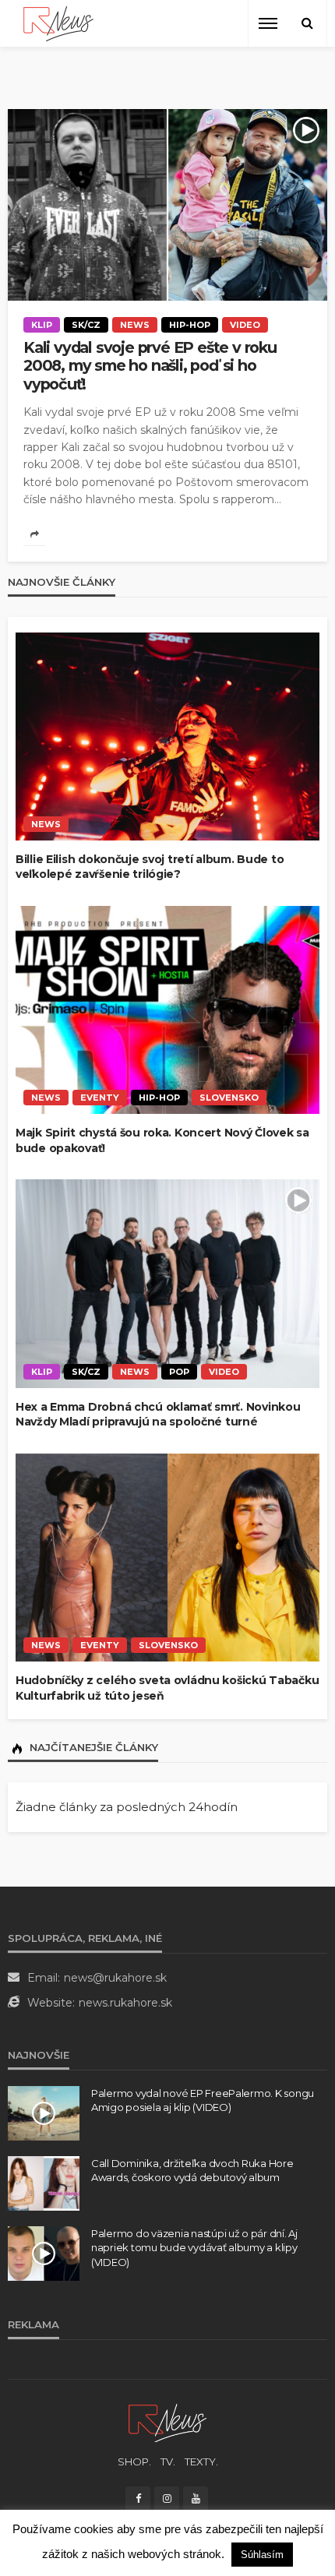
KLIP (42, 325)
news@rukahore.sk (115, 1978)
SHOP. (134, 2461)
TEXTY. (201, 2461)
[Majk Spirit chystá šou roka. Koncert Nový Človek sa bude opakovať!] (167, 1010)
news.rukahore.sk (125, 2003)
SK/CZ (86, 325)
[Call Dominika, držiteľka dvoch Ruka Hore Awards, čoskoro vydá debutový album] (44, 2183)
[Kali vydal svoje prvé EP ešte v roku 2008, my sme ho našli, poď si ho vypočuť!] (167, 205)
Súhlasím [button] (262, 2555)
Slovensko (229, 1098)
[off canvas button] (268, 23)
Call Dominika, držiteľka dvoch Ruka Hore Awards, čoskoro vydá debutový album (192, 2170)
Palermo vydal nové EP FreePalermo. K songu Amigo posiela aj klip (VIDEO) (203, 2100)
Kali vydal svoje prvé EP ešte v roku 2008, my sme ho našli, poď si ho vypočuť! (150, 366)
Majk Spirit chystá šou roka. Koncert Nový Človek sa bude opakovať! (162, 1140)
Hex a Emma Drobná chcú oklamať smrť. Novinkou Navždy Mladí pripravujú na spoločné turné (158, 1415)
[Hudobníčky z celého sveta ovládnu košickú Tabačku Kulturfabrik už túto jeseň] (167, 1558)
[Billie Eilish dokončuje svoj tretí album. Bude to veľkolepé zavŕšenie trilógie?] (167, 737)
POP (179, 1372)
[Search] (307, 23)
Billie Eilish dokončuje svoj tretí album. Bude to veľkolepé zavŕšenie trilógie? (150, 867)
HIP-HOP (190, 325)
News (135, 325)
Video (245, 325)
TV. (168, 2461)
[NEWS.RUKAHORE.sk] (58, 24)
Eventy (100, 1098)
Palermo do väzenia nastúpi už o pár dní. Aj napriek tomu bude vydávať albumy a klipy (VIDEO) (194, 2247)
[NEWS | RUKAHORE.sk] (167, 2422)
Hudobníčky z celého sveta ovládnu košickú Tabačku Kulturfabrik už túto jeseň (167, 1688)
